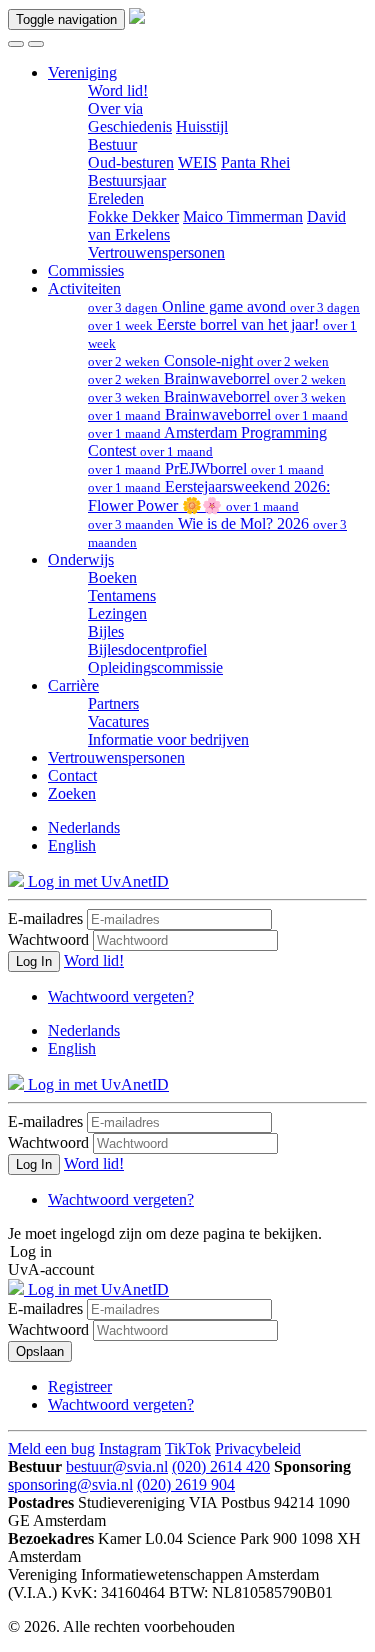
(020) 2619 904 (186, 1484)
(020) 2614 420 (221, 1466)
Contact (72, 775)
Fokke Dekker (133, 216)
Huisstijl (202, 126)
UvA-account (51, 1269)
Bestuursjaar (127, 180)
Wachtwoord (48, 939)
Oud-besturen (131, 162)
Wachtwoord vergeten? (121, 996)
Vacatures (118, 721)
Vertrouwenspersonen (156, 252)
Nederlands (84, 827)
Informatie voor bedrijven (168, 739)
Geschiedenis (130, 126)
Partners (113, 703)
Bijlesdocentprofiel (147, 649)
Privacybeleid (258, 1448)
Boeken (112, 577)
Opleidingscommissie (155, 667)
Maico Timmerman (243, 216)
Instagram (130, 1448)
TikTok (188, 1448)
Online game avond (224, 306)
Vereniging (82, 72)
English (72, 845)
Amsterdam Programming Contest (207, 441)
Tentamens (122, 595)
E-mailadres (45, 918)
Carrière (73, 685)
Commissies (86, 270)
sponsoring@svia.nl (70, 1484)
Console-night (208, 360)
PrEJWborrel (206, 468)
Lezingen (117, 613)
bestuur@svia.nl (117, 1466)
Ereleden (116, 198)
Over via (115, 108)
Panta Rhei (255, 162)
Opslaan (40, 1351)
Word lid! (118, 90)
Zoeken (72, 793)
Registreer (80, 1386)
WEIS (197, 162)
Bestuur (112, 144)
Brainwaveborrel (217, 378)
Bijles (106, 631)
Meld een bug (51, 1448)
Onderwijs (81, 559)
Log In (34, 961)
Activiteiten (84, 288)
